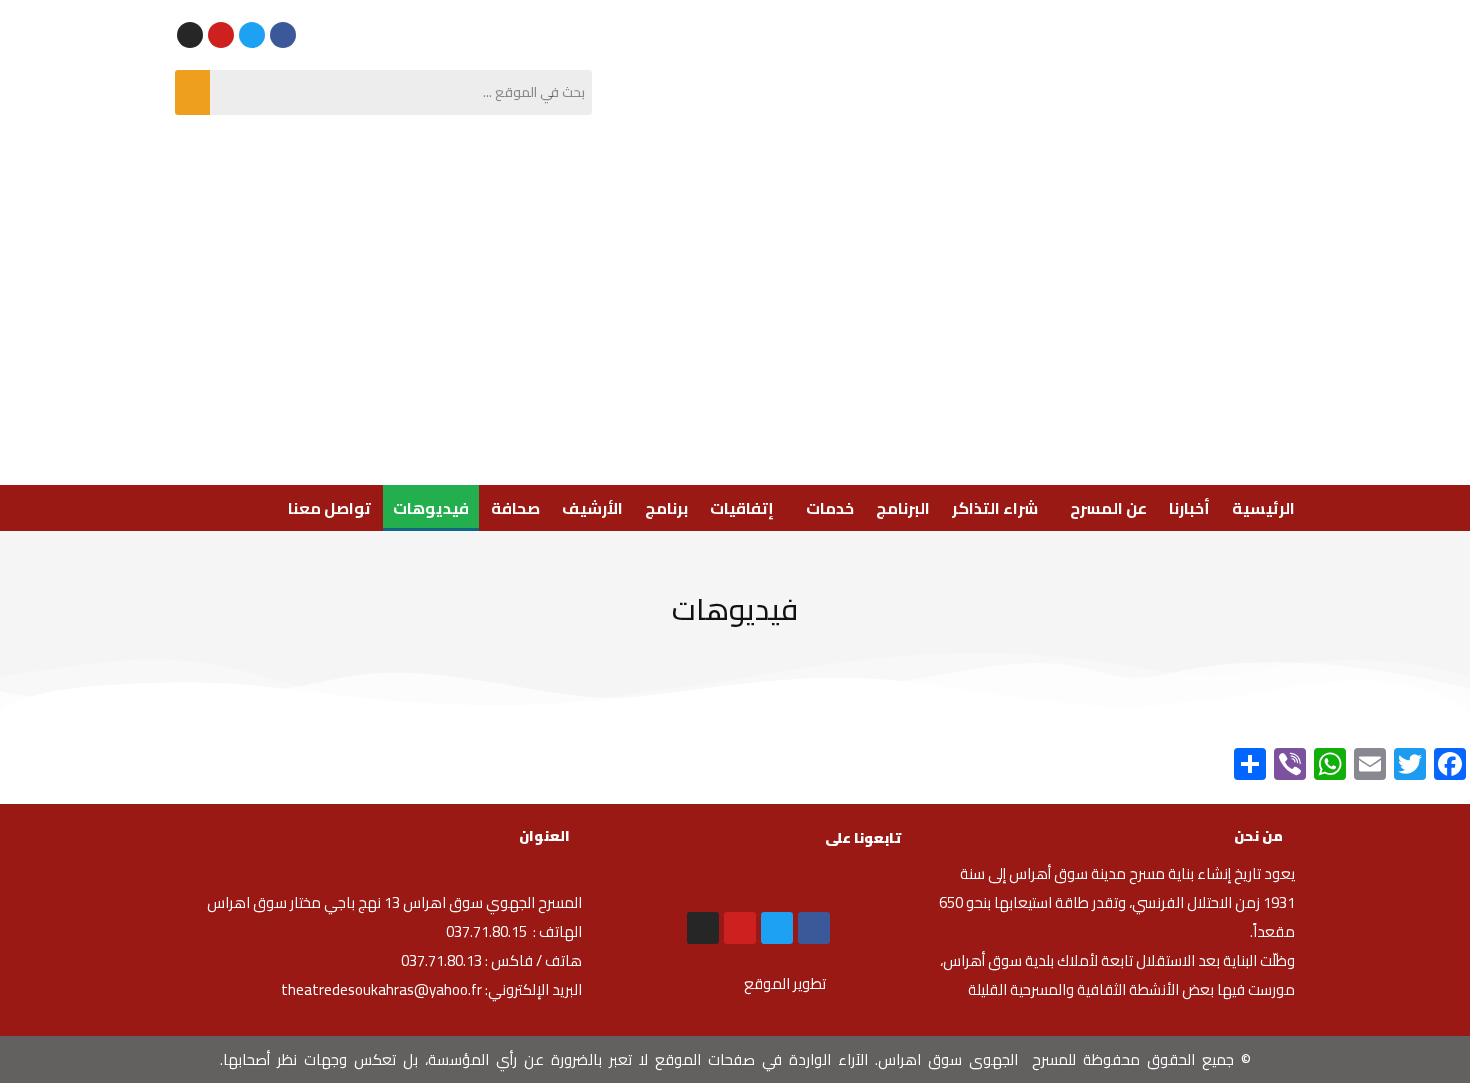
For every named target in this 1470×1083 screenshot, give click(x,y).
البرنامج (903, 508)
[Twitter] (252, 35)
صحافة (515, 508)
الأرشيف (592, 508)
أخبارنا (1189, 508)
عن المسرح (1108, 508)
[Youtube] (221, 35)
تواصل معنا (329, 508)
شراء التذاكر (995, 508)
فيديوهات (431, 508)
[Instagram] (190, 35)
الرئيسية (1263, 508)
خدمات (830, 508)
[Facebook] (283, 35)
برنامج (666, 508)
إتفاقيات (742, 508)
